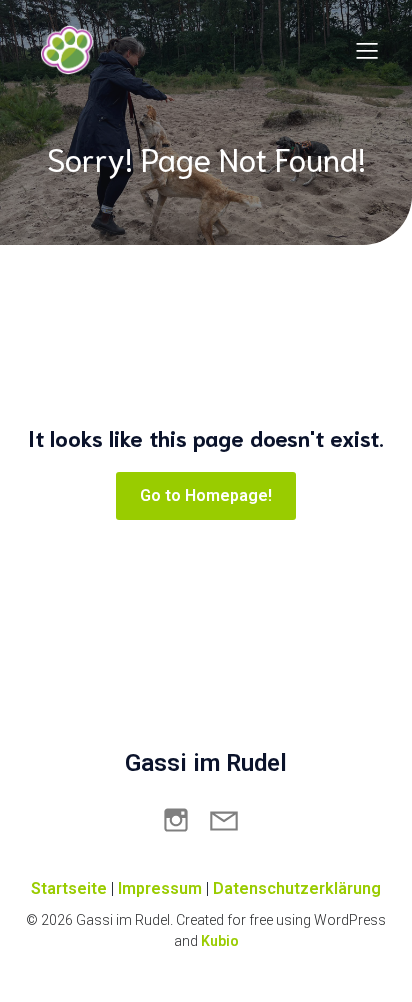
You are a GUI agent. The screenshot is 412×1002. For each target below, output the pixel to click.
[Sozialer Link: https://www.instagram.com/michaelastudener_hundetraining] (182, 819)
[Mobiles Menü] (367, 50)
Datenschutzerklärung (297, 888)
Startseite (69, 888)
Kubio (220, 941)
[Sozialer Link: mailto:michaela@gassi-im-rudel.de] (230, 819)
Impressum (160, 888)
